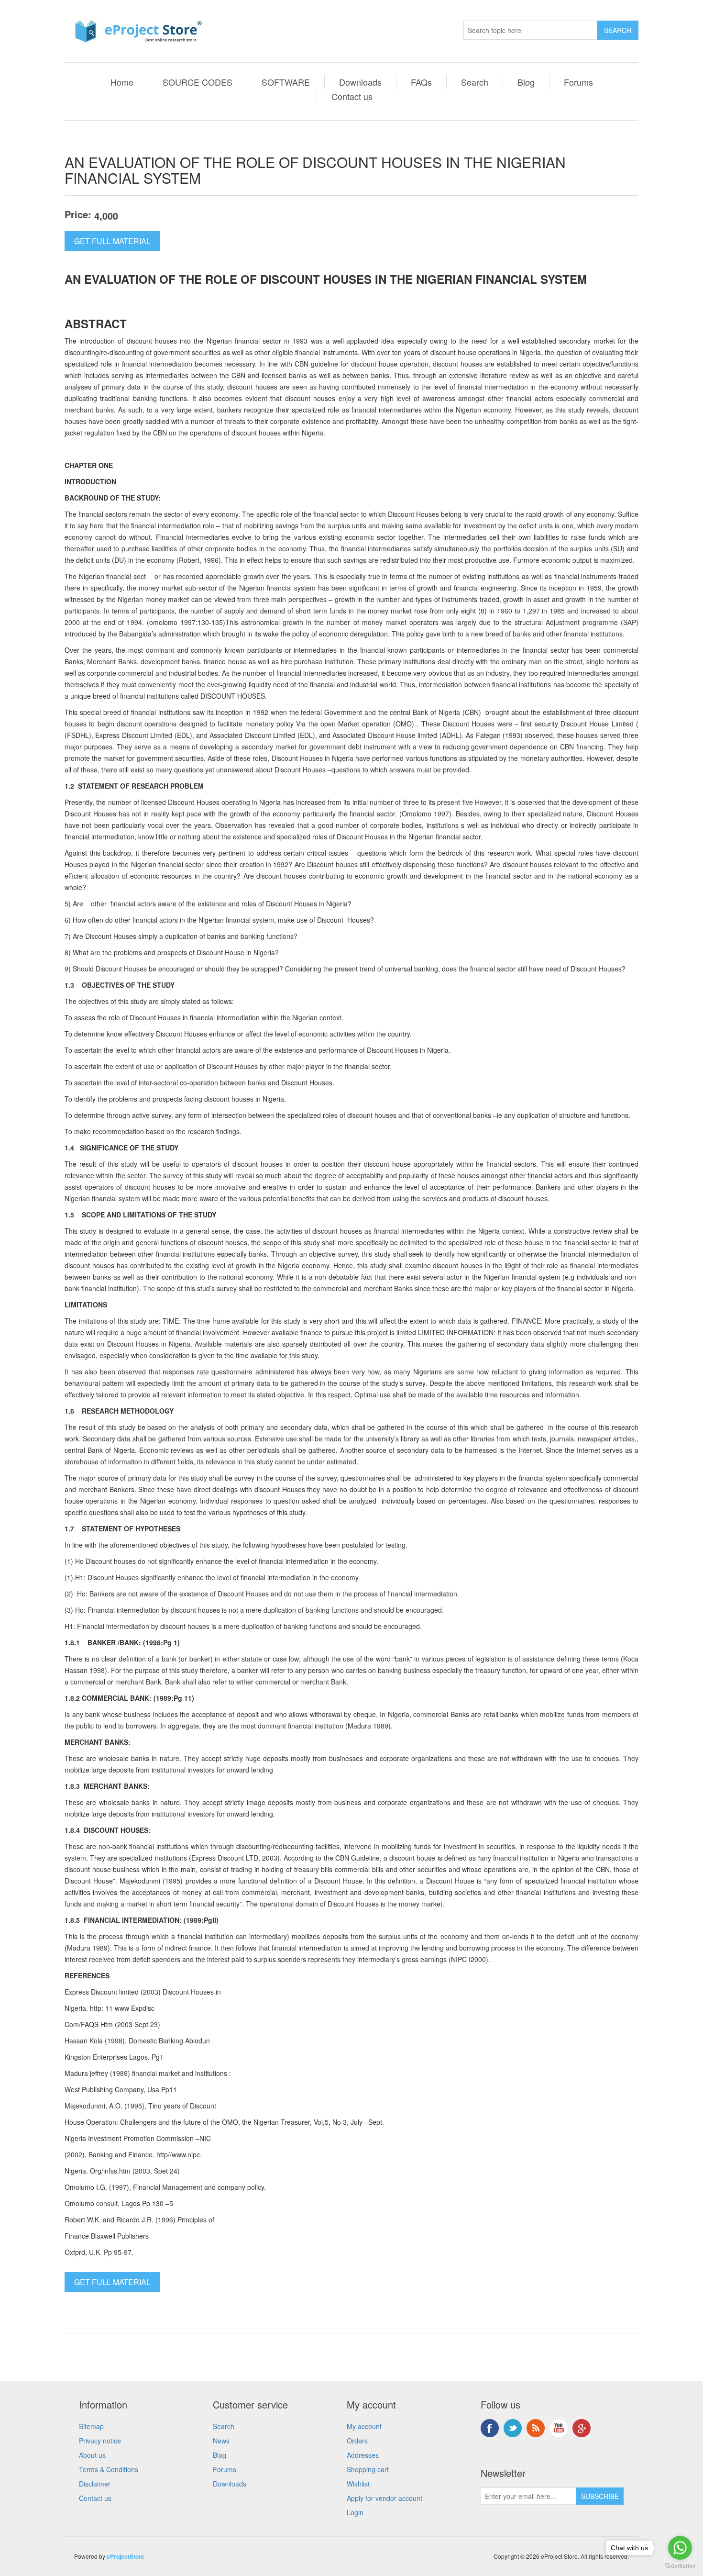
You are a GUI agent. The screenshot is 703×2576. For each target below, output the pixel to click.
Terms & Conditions (109, 2469)
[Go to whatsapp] (680, 2548)
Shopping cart (368, 2469)
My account (364, 2426)
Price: (78, 214)
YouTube (559, 2428)
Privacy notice (100, 2441)
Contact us (352, 96)
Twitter (513, 2428)
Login (355, 2512)
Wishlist (358, 2484)
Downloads (360, 82)
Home (122, 82)
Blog (526, 82)
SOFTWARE (286, 82)
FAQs (421, 82)
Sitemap (91, 2426)
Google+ (582, 2428)
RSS (536, 2428)
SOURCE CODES (198, 82)
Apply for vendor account (384, 2498)
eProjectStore (126, 2556)
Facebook (490, 2428)
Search (475, 82)
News (221, 2441)
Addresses (363, 2455)
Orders (357, 2441)
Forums (578, 82)
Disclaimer (95, 2484)
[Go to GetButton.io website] (680, 2566)
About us (92, 2455)
